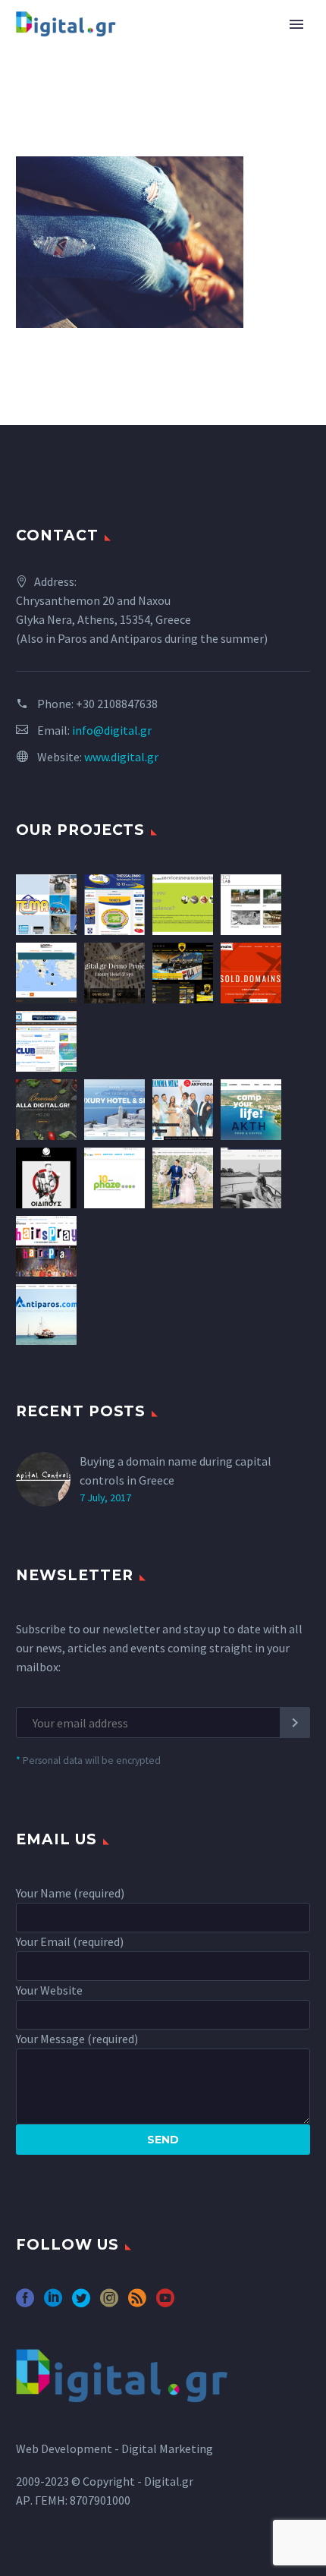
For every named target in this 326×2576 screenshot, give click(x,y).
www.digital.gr (121, 757)
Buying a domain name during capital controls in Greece (176, 1471)
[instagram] (109, 2303)
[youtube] (165, 2303)
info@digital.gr (112, 730)
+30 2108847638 (117, 704)
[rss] (137, 2303)
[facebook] (25, 2303)
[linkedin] (53, 2303)
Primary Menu (296, 24)
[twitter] (81, 2303)
